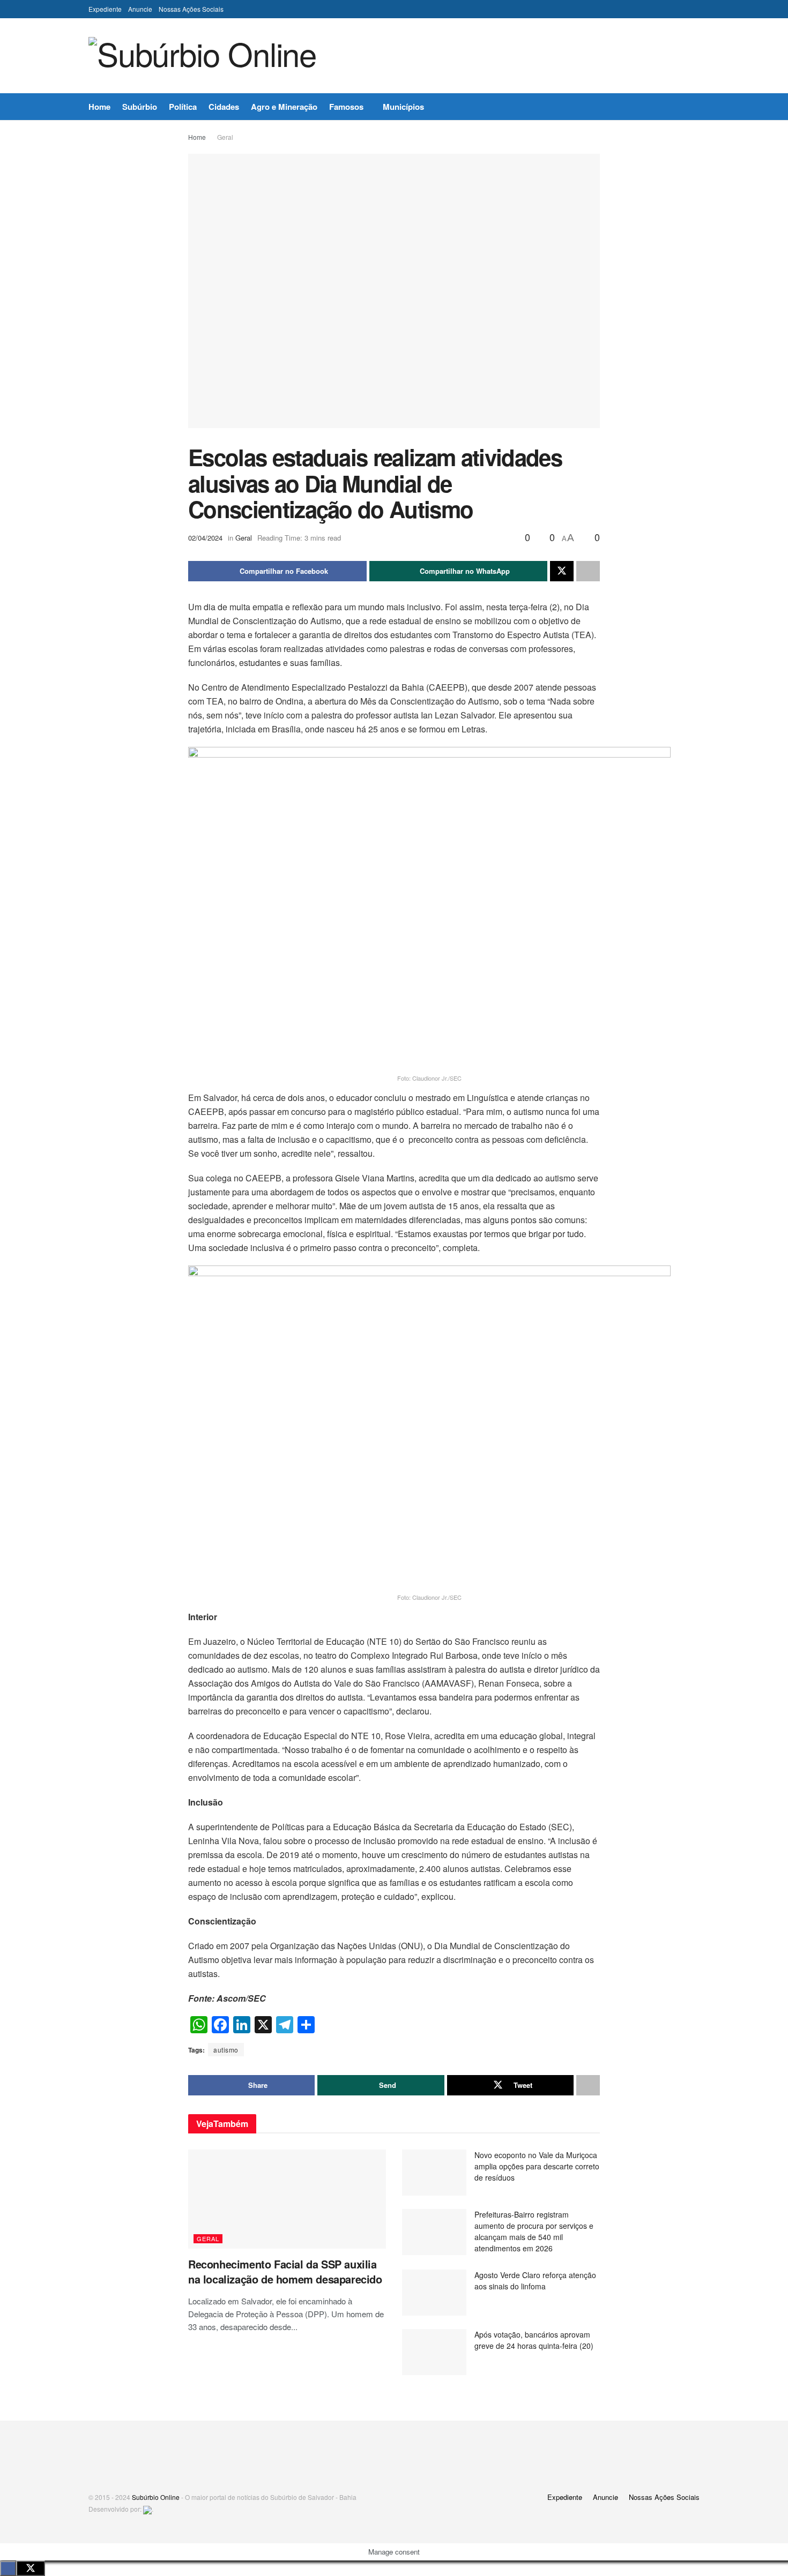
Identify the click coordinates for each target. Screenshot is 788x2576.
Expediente (105, 9)
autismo (226, 2050)
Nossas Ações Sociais (191, 9)
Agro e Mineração (284, 107)
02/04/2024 (205, 538)
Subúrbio (140, 107)
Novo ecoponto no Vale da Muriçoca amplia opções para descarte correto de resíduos (537, 2166)
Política (183, 107)
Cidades (224, 107)
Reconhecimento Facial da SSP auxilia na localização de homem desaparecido (285, 2271)
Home (99, 107)
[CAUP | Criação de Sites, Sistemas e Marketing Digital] (147, 2509)
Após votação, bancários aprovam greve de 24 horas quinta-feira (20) (534, 2340)
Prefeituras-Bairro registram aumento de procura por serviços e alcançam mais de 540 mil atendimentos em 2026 (534, 2231)
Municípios (403, 107)
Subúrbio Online (156, 2497)
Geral (225, 137)
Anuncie (140, 9)
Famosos (346, 107)
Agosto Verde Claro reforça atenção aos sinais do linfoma (535, 2281)
